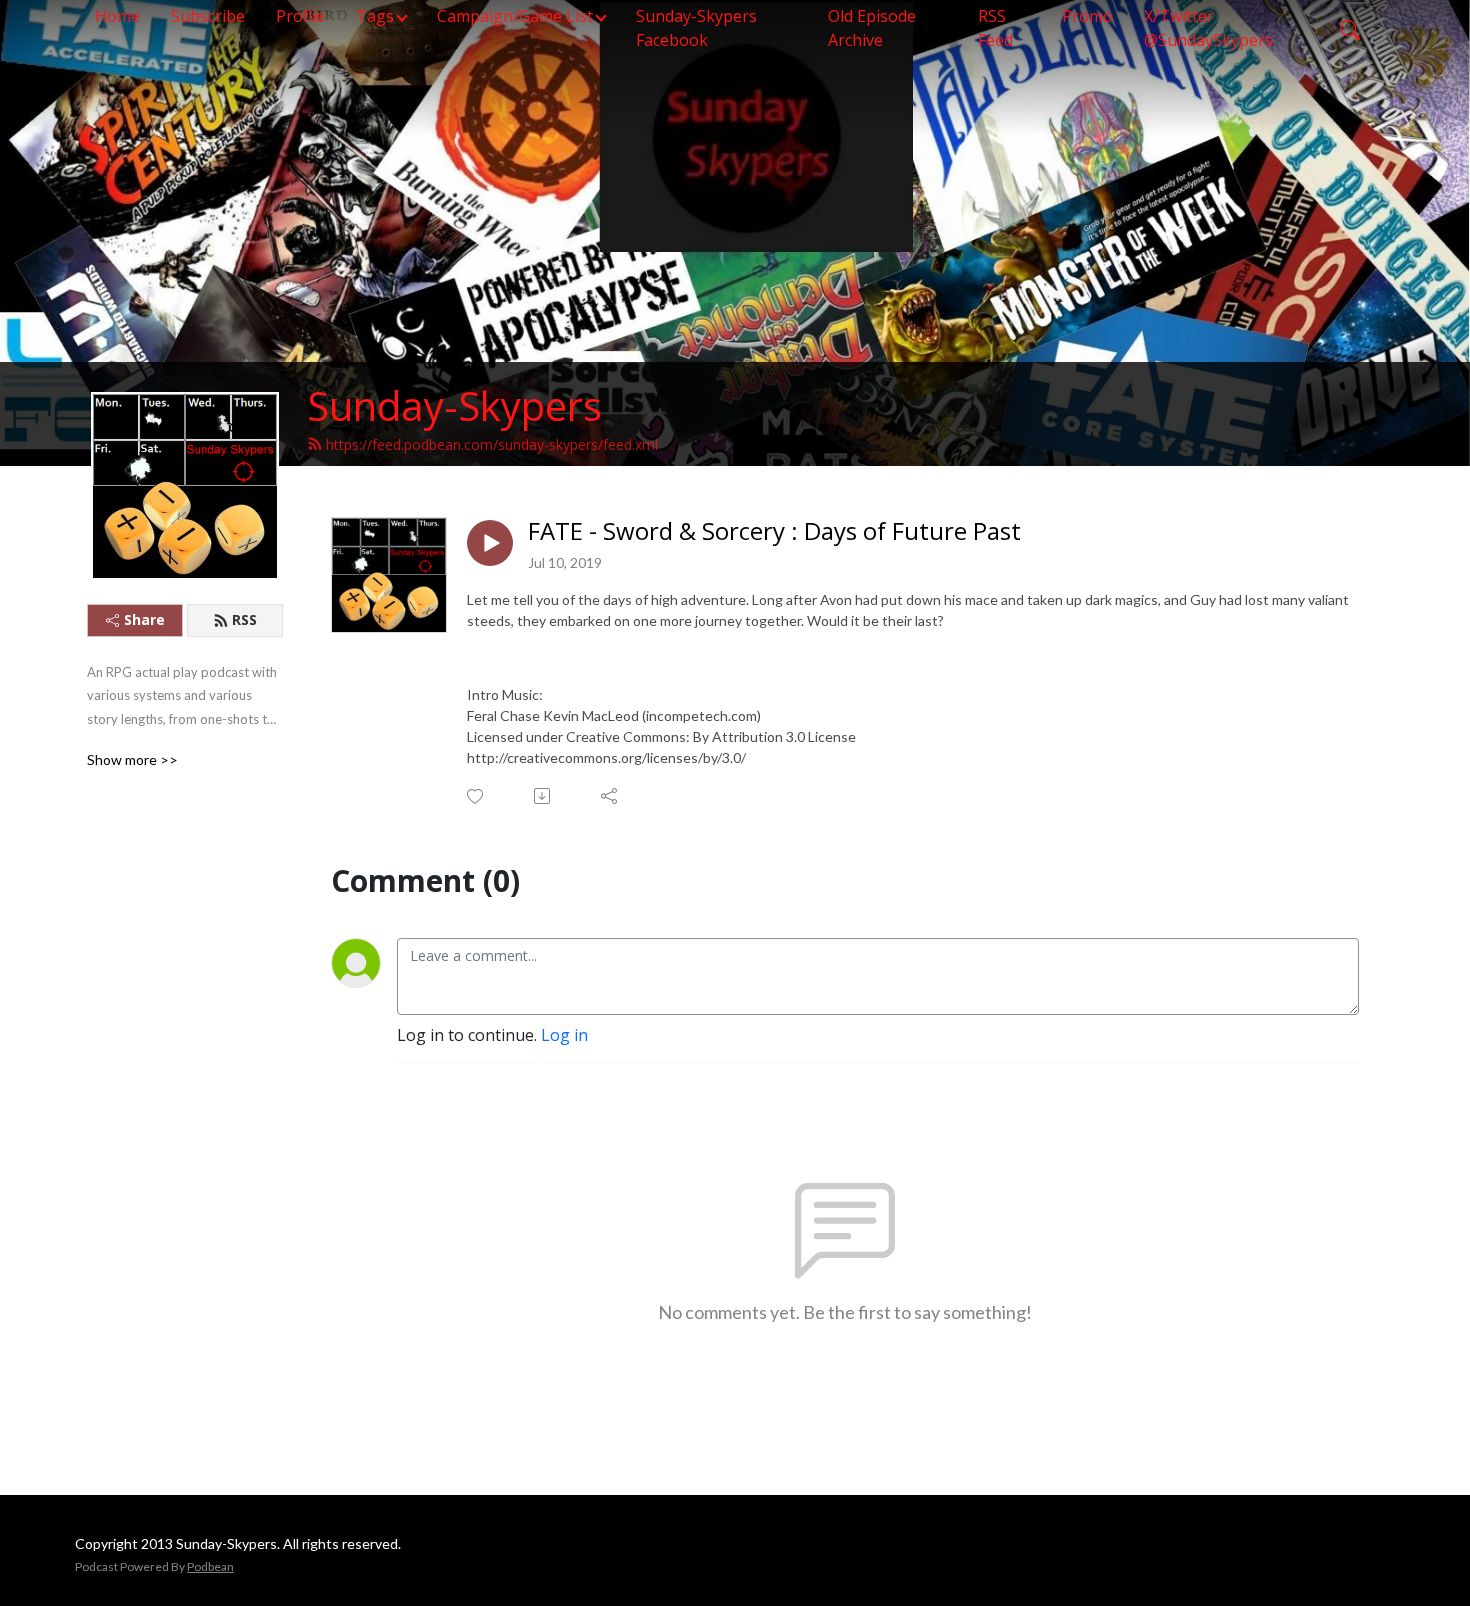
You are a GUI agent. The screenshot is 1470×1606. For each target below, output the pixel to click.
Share (144, 619)
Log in (564, 1035)
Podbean (210, 1566)
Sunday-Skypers (454, 405)
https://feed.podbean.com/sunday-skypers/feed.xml (492, 444)
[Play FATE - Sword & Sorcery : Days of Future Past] (490, 543)
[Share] (610, 796)
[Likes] (476, 796)
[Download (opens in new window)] (543, 796)
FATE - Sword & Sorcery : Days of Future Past (774, 531)
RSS (244, 619)
